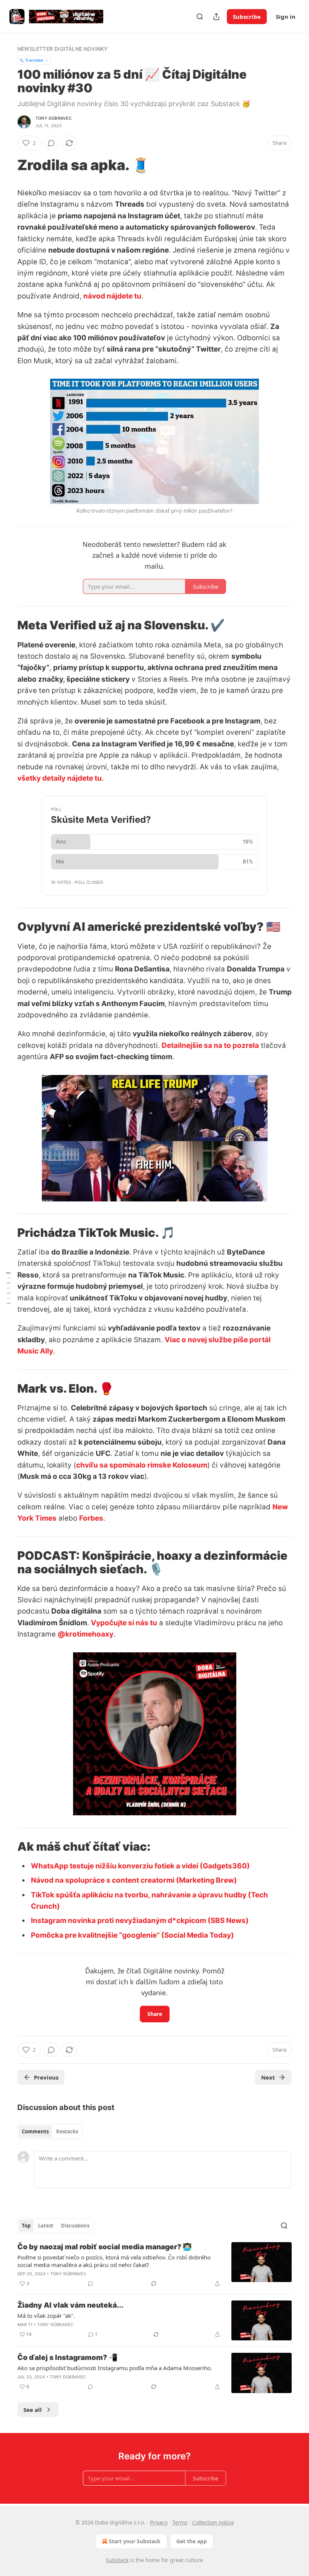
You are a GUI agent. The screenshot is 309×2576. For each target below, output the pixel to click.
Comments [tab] (35, 2131)
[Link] (7, 165)
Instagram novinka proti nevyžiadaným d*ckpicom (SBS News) (140, 1921)
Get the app (192, 2541)
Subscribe (247, 17)
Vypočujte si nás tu (124, 1623)
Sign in (286, 17)
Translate (34, 60)
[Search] (200, 17)
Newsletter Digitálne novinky (63, 49)
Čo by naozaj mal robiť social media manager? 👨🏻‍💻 (105, 2247)
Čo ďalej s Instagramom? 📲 (67, 2358)
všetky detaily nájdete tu (60, 778)
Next (268, 2077)
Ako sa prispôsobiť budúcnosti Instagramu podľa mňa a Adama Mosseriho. (115, 2368)
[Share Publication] (216, 17)
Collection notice (213, 2522)
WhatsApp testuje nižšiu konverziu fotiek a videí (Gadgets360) (140, 1866)
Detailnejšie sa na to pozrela (210, 1045)
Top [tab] (26, 2226)
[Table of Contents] (8, 1288)
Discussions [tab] (75, 2226)
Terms (180, 2522)
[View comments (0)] (51, 143)
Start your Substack (135, 2541)
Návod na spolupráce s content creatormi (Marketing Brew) (134, 1880)
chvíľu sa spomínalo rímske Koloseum (142, 1465)
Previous (46, 2077)
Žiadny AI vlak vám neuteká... (70, 2305)
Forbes (91, 1518)
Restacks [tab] (67, 2131)
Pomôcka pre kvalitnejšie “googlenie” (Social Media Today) (132, 1935)
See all (33, 2410)
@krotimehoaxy (86, 1634)
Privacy (159, 2522)
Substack (117, 2560)
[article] (154, 2265)
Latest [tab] (46, 2226)
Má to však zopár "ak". (46, 2316)
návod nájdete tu (112, 296)
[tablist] (50, 2131)
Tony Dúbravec (54, 118)
